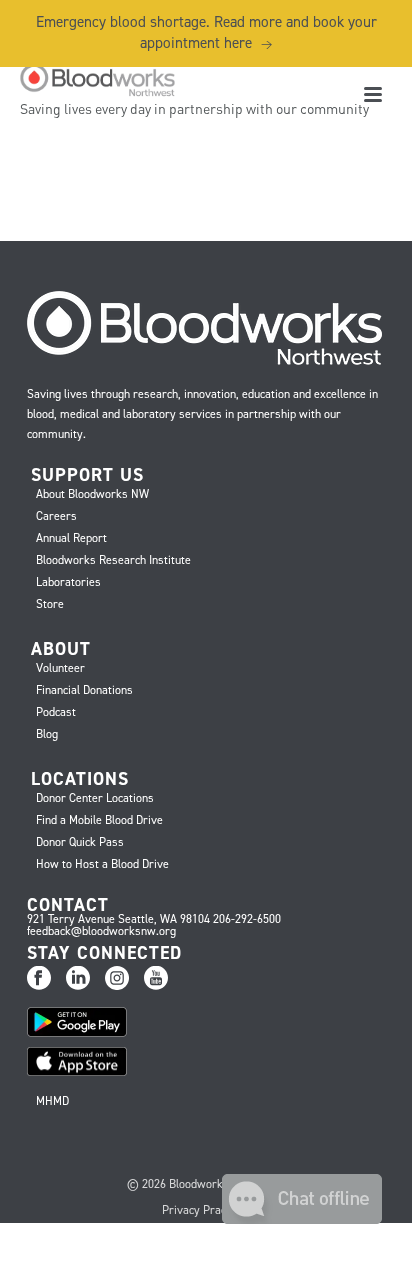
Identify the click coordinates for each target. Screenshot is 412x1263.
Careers (56, 516)
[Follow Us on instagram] (117, 979)
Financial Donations (84, 690)
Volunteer (60, 668)
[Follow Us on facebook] (39, 979)
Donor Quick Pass (80, 842)
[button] (302, 1218)
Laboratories (68, 582)
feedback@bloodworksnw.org (101, 931)
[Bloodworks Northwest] (95, 80)
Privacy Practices (206, 1210)
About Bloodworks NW (92, 494)
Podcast (56, 712)
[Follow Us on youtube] (156, 979)
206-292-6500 (247, 919)
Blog (47, 734)
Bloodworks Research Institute (113, 560)
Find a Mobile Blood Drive (99, 820)
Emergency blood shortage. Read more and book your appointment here (206, 32)
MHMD (52, 1101)
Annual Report (71, 538)
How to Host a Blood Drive (102, 864)
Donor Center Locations (95, 798)
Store (50, 604)
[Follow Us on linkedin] (78, 979)
